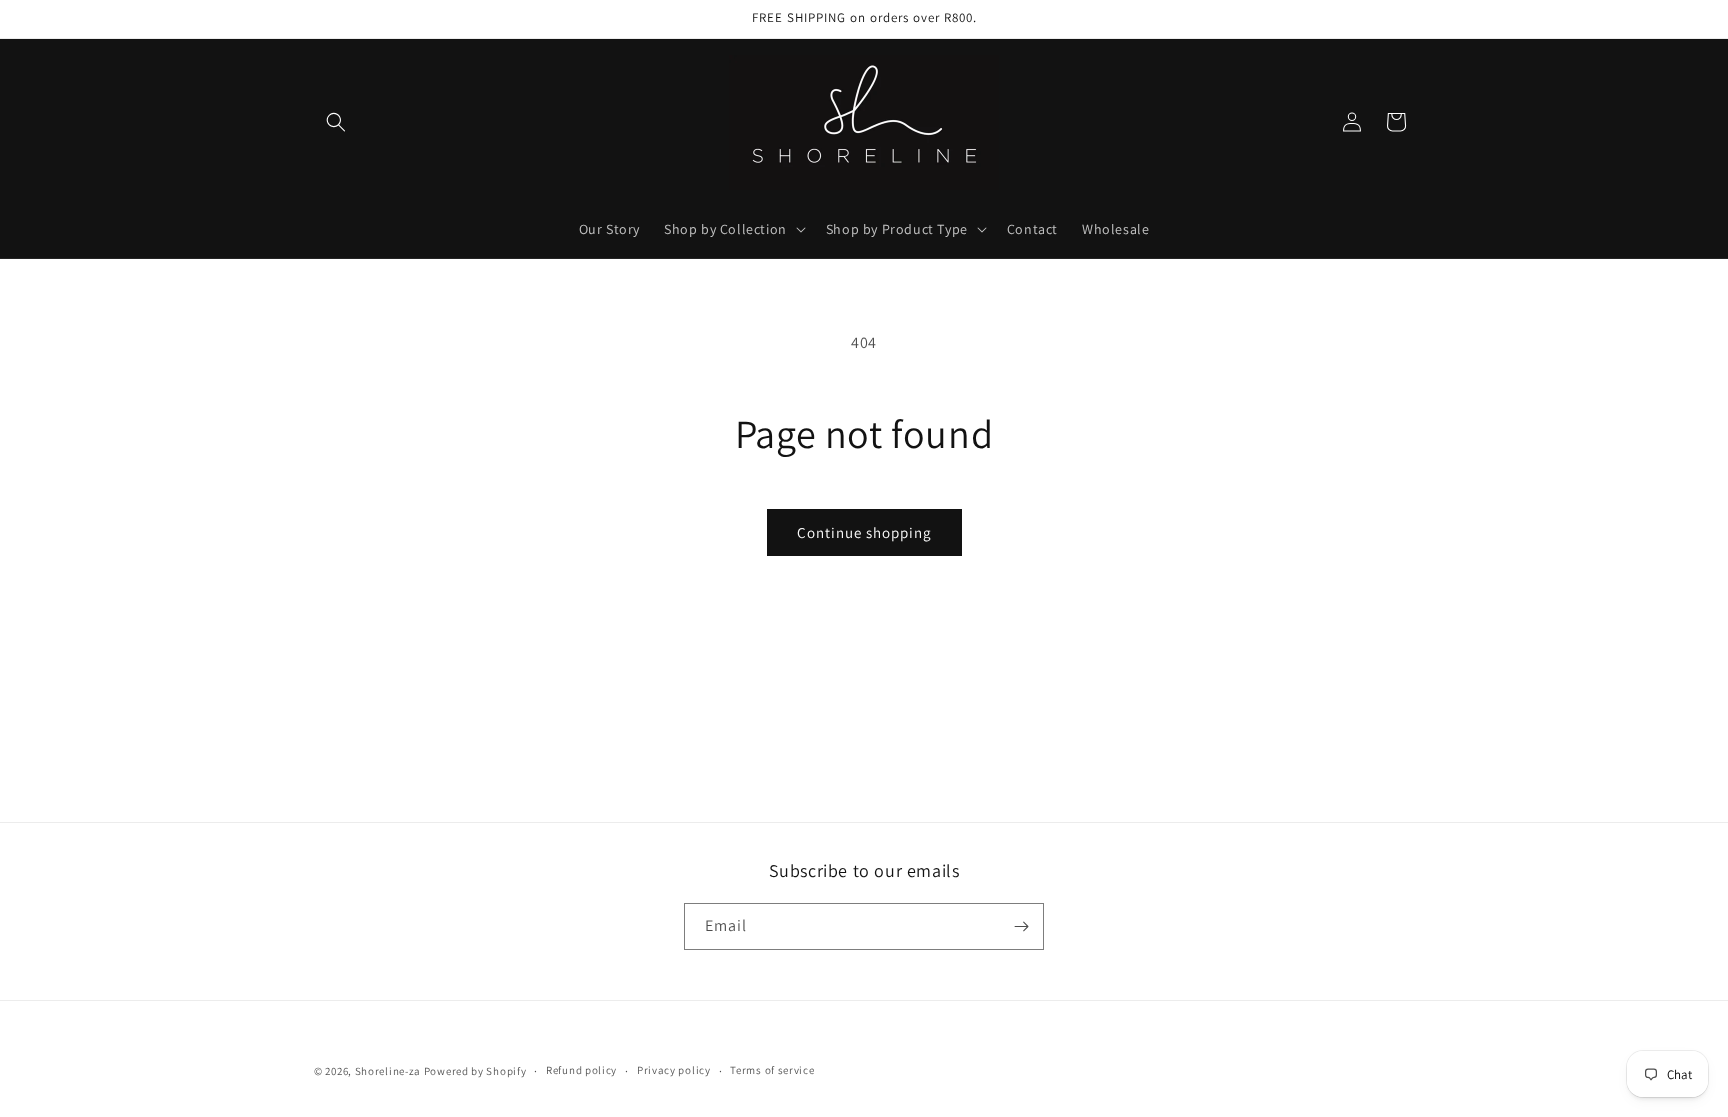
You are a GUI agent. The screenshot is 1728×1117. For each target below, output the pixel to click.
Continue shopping (864, 532)
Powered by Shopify (475, 1071)
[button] (336, 122)
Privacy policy (674, 1070)
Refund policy (581, 1070)
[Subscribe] (1021, 926)
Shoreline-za (388, 1071)
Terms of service (772, 1070)
